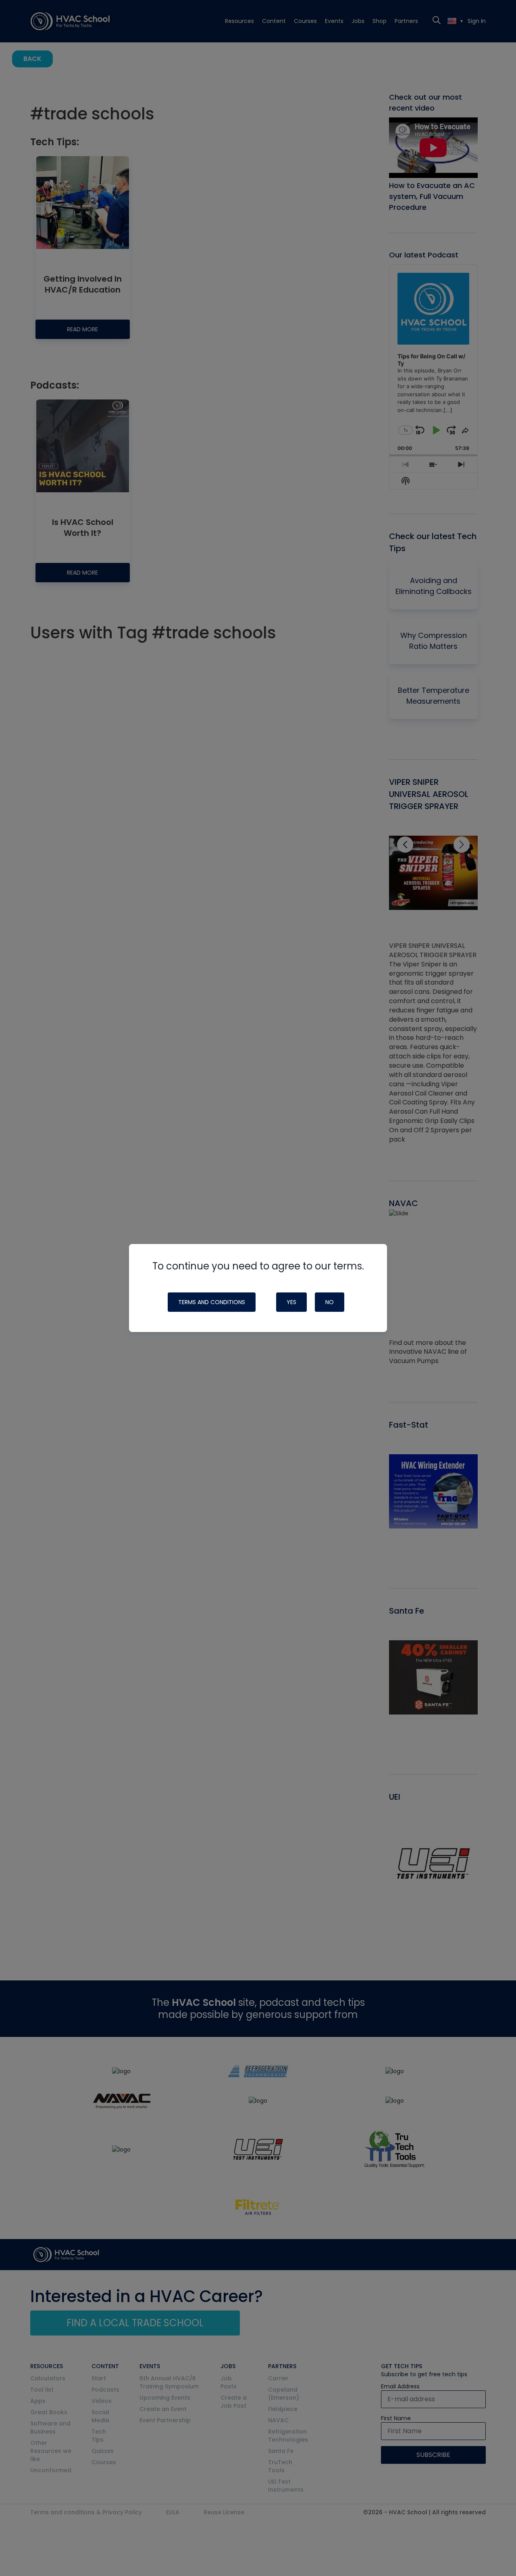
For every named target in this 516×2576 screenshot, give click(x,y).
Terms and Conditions (212, 1302)
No (330, 1302)
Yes (291, 1302)
